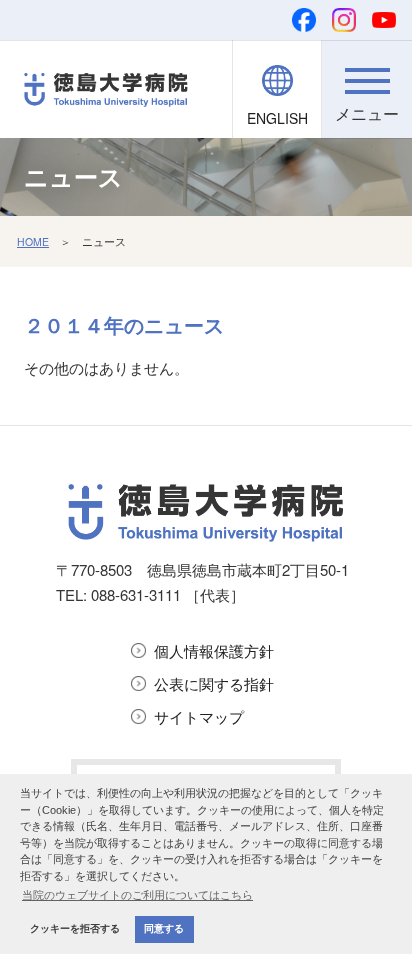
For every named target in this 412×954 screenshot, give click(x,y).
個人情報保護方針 (214, 650)
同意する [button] (164, 928)
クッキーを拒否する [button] (75, 928)
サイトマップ (199, 716)
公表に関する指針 (214, 683)
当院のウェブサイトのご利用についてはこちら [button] (137, 895)
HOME (33, 241)
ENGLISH (277, 118)
